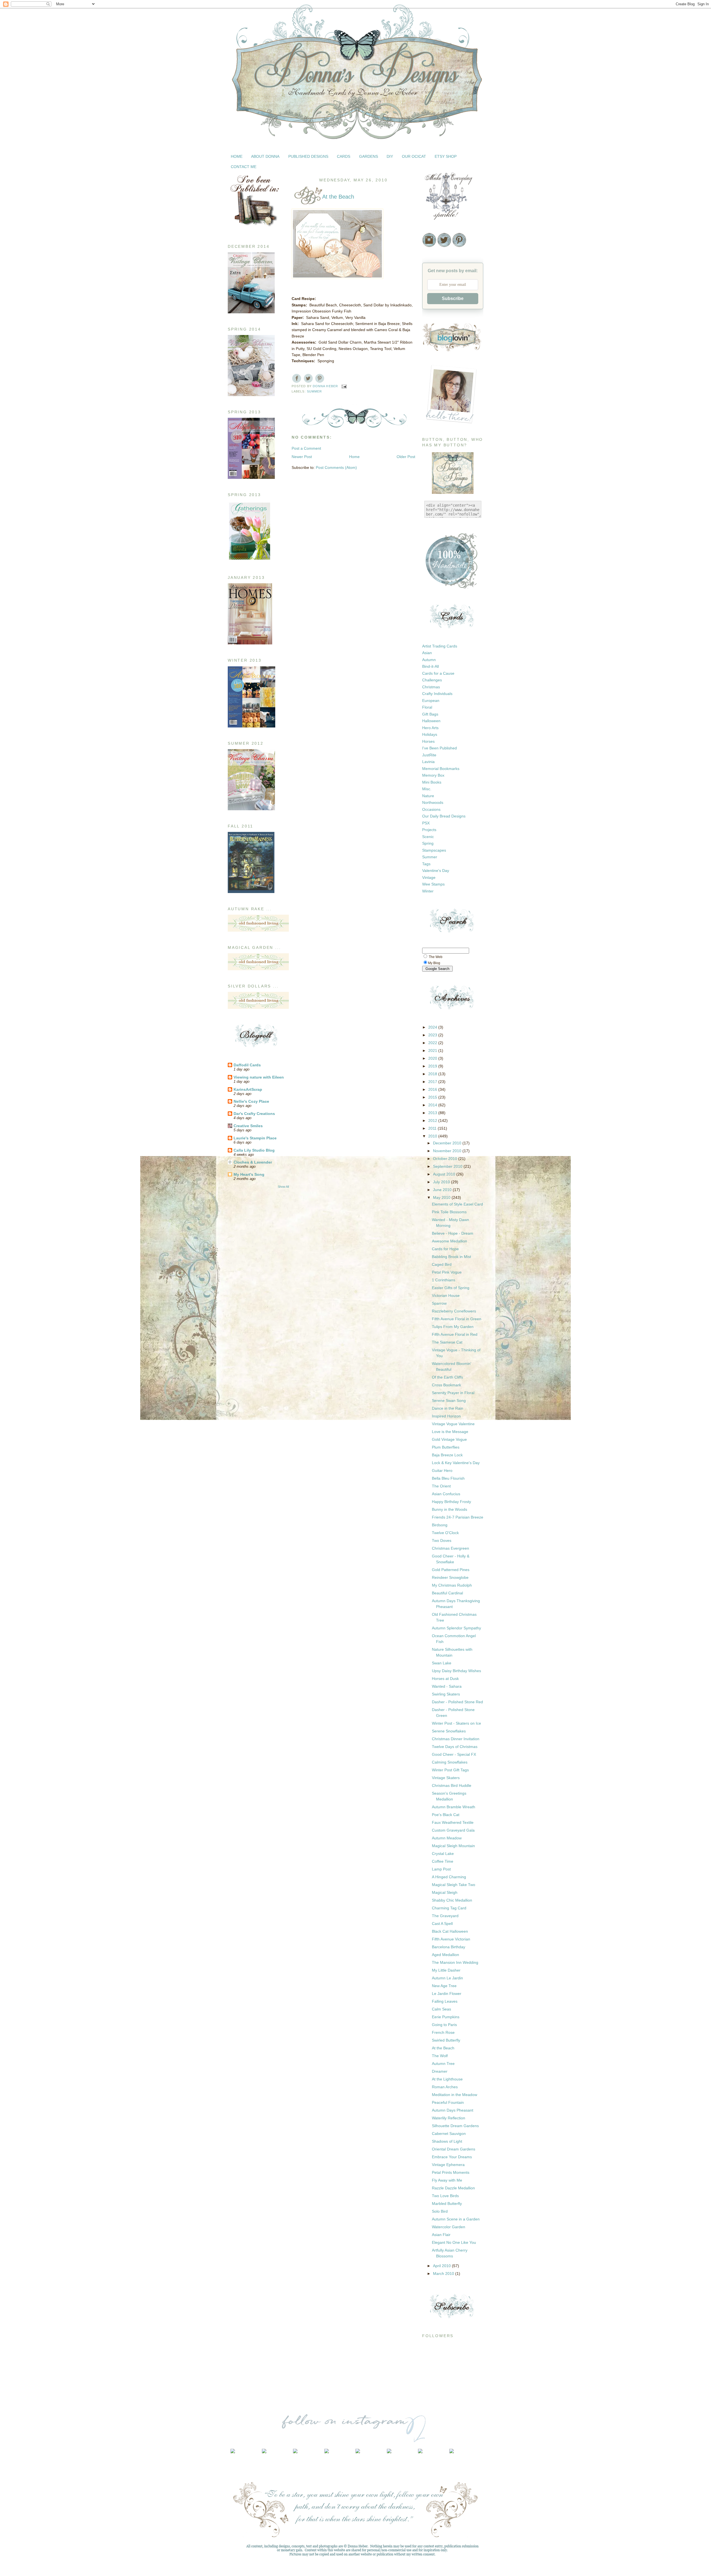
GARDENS (369, 156)
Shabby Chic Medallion (452, 1900)
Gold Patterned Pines (451, 1570)
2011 (433, 1128)
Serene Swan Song (449, 1400)
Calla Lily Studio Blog (254, 1150)
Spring (428, 843)
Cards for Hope (445, 1249)
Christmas (431, 687)
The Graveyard (445, 1916)
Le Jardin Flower (447, 1994)
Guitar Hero (442, 1470)
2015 (433, 1097)
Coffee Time (443, 1861)
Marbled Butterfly (447, 2204)
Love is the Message (450, 1432)
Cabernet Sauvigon (449, 2134)
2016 (433, 1089)
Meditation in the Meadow (455, 2095)
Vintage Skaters (446, 1778)
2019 (433, 1066)
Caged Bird (442, 1264)
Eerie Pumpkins (446, 2017)
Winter (428, 891)
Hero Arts (430, 728)
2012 (433, 1121)
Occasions (431, 809)
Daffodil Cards (247, 1065)
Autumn (429, 660)
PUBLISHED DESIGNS (308, 156)
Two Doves (442, 1540)
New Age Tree (444, 1986)
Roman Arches (445, 2087)
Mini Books (432, 782)
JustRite (429, 755)
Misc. (427, 789)
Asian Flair (441, 2235)
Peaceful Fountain (448, 2102)
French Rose (443, 2032)
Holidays (430, 734)
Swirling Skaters (446, 1694)
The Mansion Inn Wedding (455, 1962)
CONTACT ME (244, 167)
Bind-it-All (430, 666)
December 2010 (448, 1143)
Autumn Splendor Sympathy (456, 1628)
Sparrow (439, 1303)
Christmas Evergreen (450, 1548)
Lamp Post (441, 1869)
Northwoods (433, 802)
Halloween (431, 721)
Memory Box (433, 775)
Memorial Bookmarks (441, 769)
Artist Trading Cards (440, 646)
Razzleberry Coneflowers (454, 1311)
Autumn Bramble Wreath (454, 1807)
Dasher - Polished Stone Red (457, 1702)
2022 (433, 1043)
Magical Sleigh (445, 1892)
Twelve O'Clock (445, 1533)
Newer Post (302, 457)
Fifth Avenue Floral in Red (455, 1334)
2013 (433, 1113)
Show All (283, 1187)
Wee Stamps (433, 884)
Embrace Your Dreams (452, 2157)
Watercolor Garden (449, 2227)
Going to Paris (444, 2025)
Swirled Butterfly (446, 2040)
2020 (433, 1058)
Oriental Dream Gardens (454, 2149)
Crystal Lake (443, 1854)
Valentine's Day (436, 871)
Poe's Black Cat (446, 1815)
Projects (429, 830)
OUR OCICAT (414, 156)
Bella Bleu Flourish (448, 1478)
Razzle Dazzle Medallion (453, 2188)
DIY (390, 156)
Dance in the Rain (448, 1408)
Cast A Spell (442, 1924)
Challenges (432, 680)
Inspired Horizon (446, 1416)
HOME (237, 156)
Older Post (406, 457)
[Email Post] (344, 386)
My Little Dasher (446, 1970)
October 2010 (446, 1159)
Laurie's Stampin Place (255, 1138)
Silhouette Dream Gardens (455, 2126)
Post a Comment (306, 448)
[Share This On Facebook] (297, 378)
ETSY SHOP (446, 156)
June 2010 (443, 1190)
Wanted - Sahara (447, 1686)
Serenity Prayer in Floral (453, 1393)
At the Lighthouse (447, 2079)
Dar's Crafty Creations (254, 1114)
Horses (428, 741)
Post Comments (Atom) (336, 467)
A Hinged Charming (449, 1877)
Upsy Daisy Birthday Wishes (456, 1671)
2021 (433, 1051)
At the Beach (443, 2048)
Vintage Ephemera (448, 2165)
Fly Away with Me (447, 2180)
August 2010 (445, 1174)
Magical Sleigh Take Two (454, 1885)
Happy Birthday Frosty (451, 1502)
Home (354, 457)
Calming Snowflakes (450, 1762)
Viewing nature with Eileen (259, 1077)
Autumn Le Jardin (447, 1978)
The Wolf (440, 2056)
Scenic (428, 837)
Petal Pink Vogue (447, 1272)
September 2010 (448, 1166)
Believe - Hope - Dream (453, 1233)
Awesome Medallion (450, 1241)
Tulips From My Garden (453, 1327)
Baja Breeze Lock (447, 1455)
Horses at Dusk (445, 1679)
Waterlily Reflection (449, 2118)
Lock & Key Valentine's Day (456, 1463)
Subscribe (453, 298)
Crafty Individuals (437, 694)
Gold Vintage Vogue (449, 1439)
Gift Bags (430, 714)
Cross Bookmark (446, 1385)
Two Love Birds (445, 2196)
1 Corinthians (444, 1280)
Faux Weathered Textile (453, 1822)
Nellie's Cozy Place (251, 1101)
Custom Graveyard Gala (453, 1830)
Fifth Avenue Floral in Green (457, 1319)
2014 (433, 1105)
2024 (433, 1027)
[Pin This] (320, 378)
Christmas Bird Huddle (452, 1785)
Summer (315, 391)
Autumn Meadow (447, 1838)
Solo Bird (440, 2211)
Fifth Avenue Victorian (451, 1939)
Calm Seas (441, 2009)
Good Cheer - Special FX (454, 1754)
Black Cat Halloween (450, 1931)
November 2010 (448, 1151)
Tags (426, 864)
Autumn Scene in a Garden (456, 2219)
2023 (433, 1035)
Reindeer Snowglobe (450, 1577)
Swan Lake (442, 1663)
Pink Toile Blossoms (449, 1212)
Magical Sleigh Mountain (453, 1846)
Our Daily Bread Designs (444, 816)
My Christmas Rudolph (452, 1585)
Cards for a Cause (438, 673)
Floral (427, 707)
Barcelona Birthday (449, 1947)
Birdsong (440, 1525)
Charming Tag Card (449, 1908)
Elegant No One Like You (454, 2242)
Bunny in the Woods (450, 1509)
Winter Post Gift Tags (450, 1770)
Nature (428, 796)
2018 (433, 1074)
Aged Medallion (445, 1955)
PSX (426, 823)
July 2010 (442, 1182)
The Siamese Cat (447, 1342)
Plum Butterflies (446, 1447)
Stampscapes (434, 850)
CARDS (344, 156)
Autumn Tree (443, 2064)
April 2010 (442, 2266)
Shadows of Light (447, 2141)
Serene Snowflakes (449, 1731)
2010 (433, 1136)
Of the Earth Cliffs (447, 1377)
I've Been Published (440, 748)
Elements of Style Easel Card (457, 1204)
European (431, 701)
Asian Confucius (446, 1494)
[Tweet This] (308, 378)
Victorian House (446, 1295)
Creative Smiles (248, 1126)
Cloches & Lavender (253, 1162)
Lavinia (428, 762)
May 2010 (442, 1197)
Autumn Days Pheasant (453, 2110)
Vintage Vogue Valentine (453, 1424)
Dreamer (440, 2071)
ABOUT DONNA (265, 156)
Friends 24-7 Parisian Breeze (458, 1517)
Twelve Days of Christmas (455, 1747)
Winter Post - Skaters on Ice (456, 1723)
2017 (433, 1082)
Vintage (429, 877)
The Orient (441, 1486)
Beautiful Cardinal (447, 1593)
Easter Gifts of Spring (451, 1288)
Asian (427, 653)
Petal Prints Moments (451, 2172)
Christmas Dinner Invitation (456, 1739)
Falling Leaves (445, 2001)
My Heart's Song (249, 1174)
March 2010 (444, 2274)
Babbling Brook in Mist (451, 1257)
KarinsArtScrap (248, 1089)
